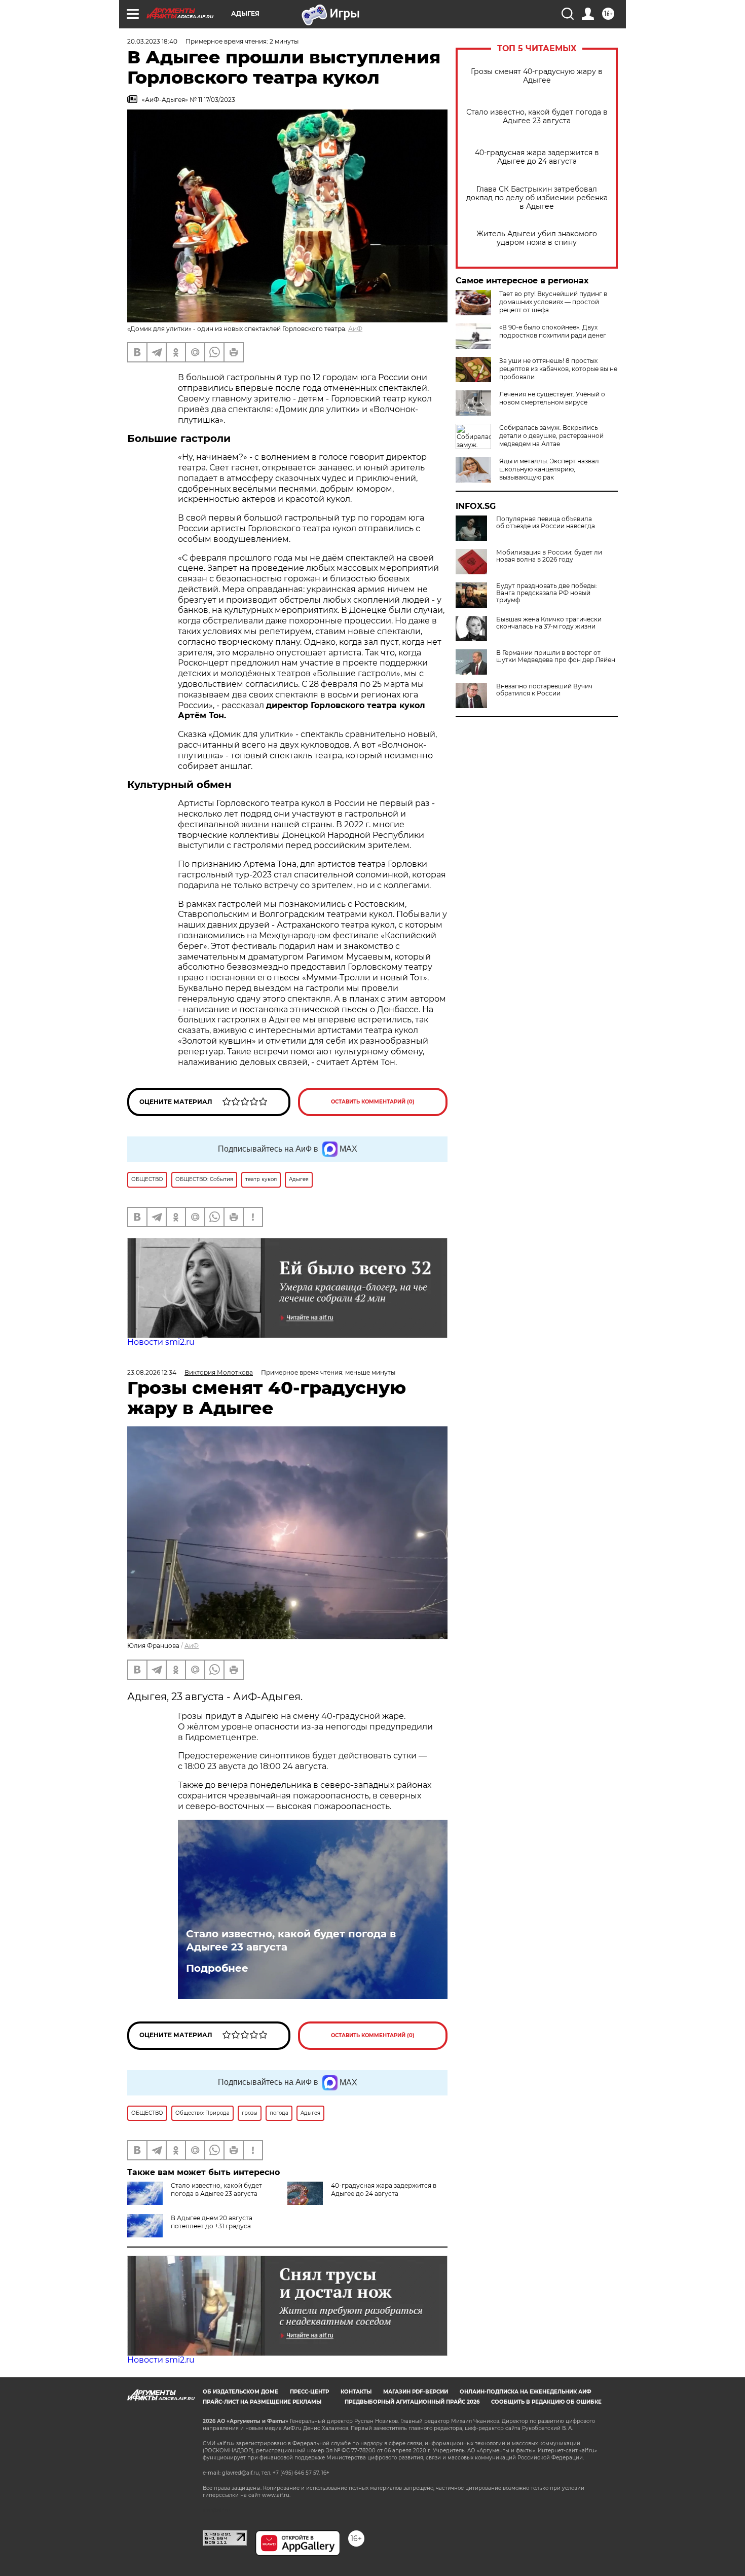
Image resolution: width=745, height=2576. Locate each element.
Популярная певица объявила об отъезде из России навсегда (546, 523)
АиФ (355, 329)
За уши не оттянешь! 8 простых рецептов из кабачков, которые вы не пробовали (558, 369)
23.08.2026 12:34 (152, 1372)
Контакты (356, 2392)
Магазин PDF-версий (416, 2392)
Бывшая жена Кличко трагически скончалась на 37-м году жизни (549, 623)
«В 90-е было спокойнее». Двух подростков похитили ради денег (553, 331)
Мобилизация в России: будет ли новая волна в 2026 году (549, 556)
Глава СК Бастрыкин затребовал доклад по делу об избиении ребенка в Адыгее (537, 198)
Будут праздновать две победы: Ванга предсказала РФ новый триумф (547, 593)
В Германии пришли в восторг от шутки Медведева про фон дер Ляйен (556, 656)
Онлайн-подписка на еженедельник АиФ (526, 2392)
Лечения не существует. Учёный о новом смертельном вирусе (552, 398)
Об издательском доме (240, 2392)
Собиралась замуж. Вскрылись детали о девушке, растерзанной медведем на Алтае (551, 436)
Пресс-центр (309, 2392)
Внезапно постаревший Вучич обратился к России (544, 690)
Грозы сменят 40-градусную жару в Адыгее (537, 76)
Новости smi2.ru (161, 1342)
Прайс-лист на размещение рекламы (262, 2402)
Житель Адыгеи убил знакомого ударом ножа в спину (537, 238)
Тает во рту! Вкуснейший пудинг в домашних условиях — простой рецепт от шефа (553, 302)
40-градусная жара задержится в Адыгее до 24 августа (537, 157)
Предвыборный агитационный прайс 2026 (412, 2402)
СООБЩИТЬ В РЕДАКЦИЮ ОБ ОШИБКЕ (546, 2402)
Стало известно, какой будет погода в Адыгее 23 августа (537, 117)
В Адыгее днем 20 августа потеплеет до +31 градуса (212, 2222)
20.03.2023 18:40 (152, 41)
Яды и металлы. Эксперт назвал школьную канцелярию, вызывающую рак (549, 469)
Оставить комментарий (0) (373, 1102)
